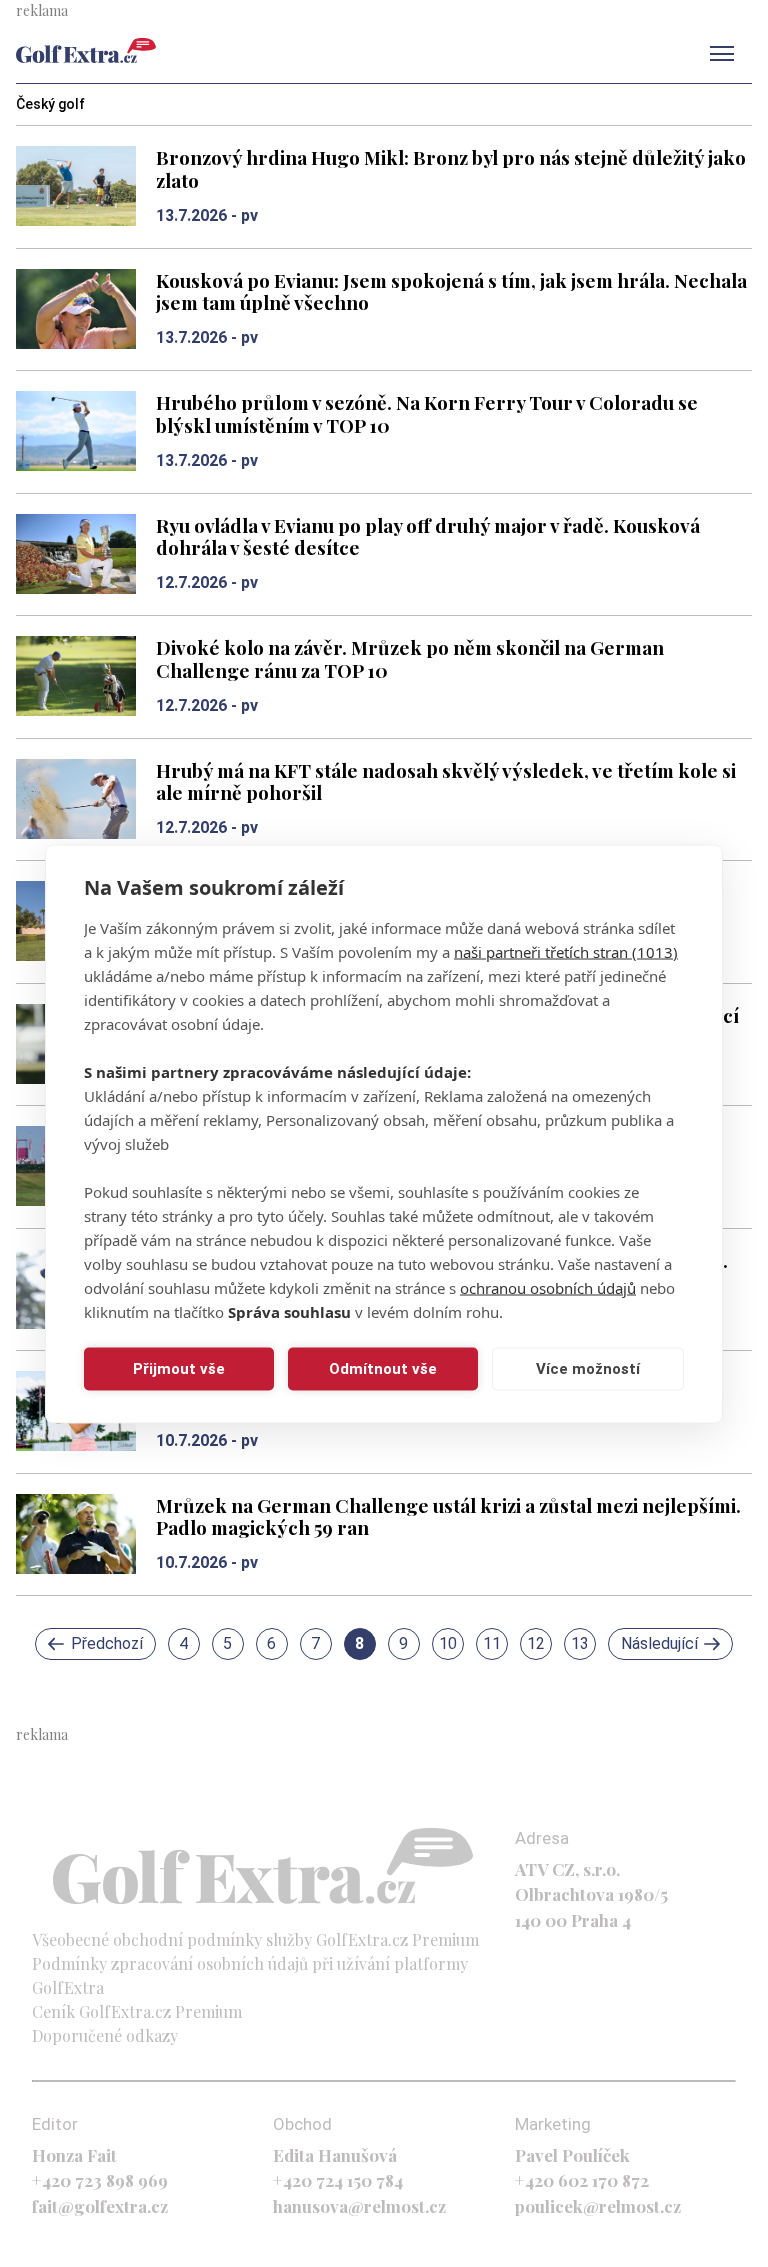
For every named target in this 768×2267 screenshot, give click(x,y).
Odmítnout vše (383, 1369)
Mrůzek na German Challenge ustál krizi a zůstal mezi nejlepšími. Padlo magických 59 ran (448, 1516)
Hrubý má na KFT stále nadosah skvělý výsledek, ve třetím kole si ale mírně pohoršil (446, 781)
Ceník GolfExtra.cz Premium (137, 2011)
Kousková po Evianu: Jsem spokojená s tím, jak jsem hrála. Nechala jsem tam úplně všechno (451, 291)
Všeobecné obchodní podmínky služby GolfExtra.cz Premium (255, 1939)
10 (448, 1643)
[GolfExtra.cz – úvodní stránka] (86, 50)
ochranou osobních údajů (548, 1287)
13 (580, 1643)
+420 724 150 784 (338, 2180)
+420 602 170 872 (582, 2180)
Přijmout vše (179, 1369)
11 (492, 1643)
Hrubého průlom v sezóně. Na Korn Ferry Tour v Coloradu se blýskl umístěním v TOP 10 (427, 413)
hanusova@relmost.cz (359, 2206)
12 (536, 1643)
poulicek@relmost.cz (598, 2206)
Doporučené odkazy (105, 2035)
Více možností (588, 1369)
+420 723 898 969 (100, 2180)
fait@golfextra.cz (100, 2206)
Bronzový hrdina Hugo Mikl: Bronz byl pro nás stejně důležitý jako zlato (451, 168)
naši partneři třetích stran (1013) (566, 951)
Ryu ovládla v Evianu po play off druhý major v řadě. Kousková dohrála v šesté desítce (428, 536)
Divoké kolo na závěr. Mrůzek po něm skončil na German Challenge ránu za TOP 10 (410, 658)
